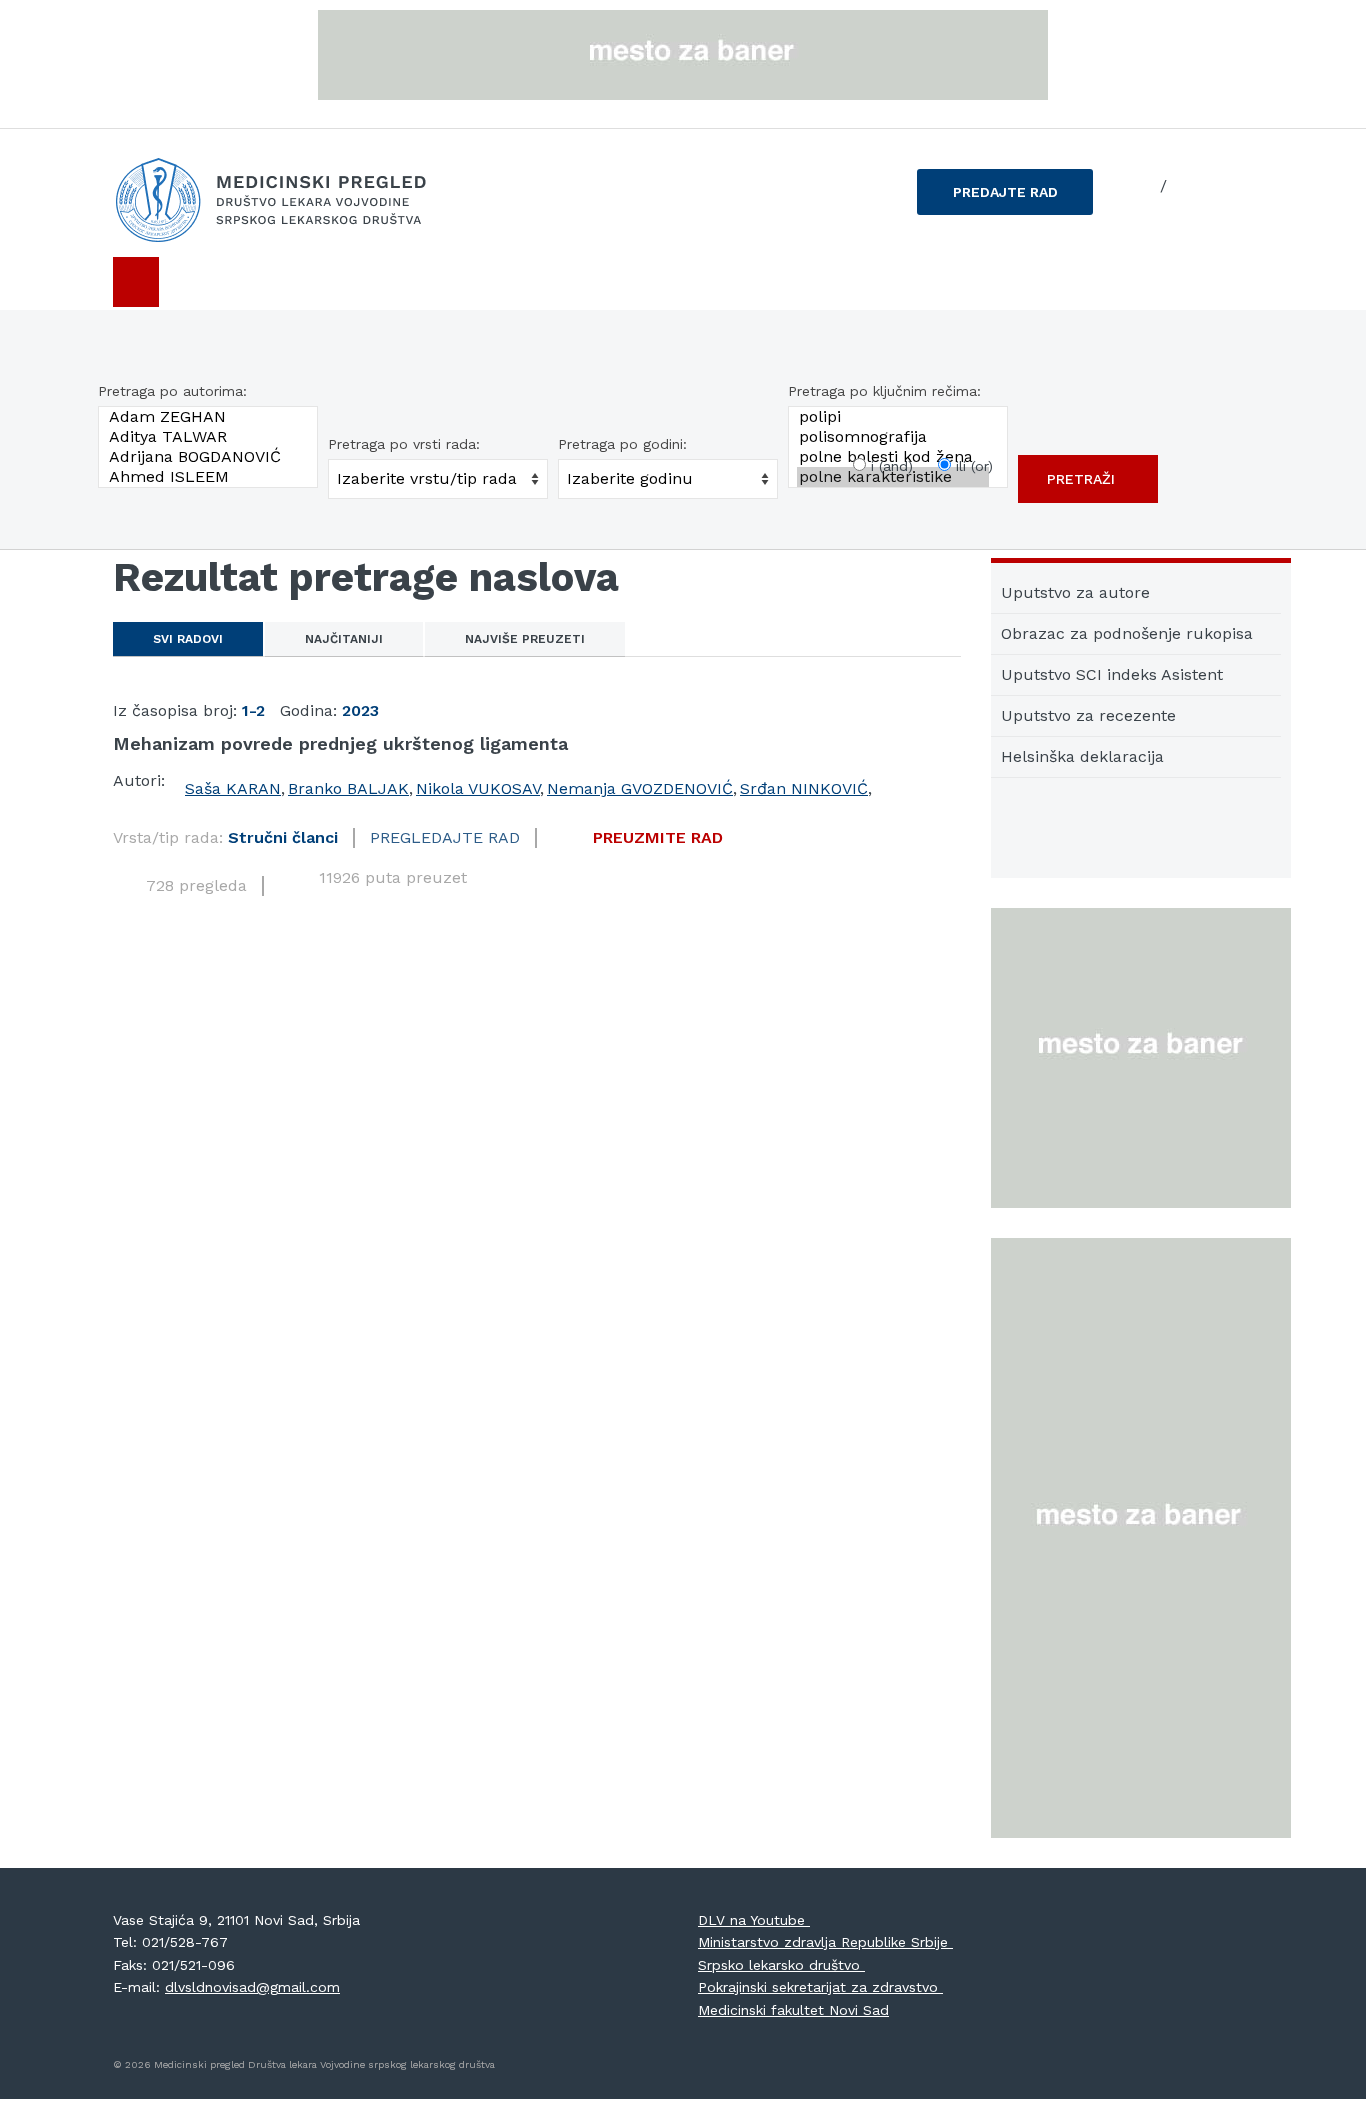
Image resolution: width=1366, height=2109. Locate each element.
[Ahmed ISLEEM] (203, 477)
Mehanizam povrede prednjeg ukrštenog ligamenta (340, 743)
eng (1188, 186)
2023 (360, 710)
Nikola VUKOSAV (478, 788)
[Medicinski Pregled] (293, 200)
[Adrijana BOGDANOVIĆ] (203, 457)
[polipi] (893, 417)
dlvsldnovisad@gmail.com (252, 1987)
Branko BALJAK (348, 788)
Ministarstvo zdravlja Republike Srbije (825, 1942)
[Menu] (136, 282)
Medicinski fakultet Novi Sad (793, 2010)
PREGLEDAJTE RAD (445, 837)
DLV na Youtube (754, 1920)
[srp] (1139, 187)
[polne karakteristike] (893, 477)
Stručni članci (283, 837)
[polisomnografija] (893, 437)
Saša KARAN (233, 788)
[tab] (188, 639)
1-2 (253, 710)
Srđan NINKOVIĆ (804, 788)
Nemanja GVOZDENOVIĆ (640, 788)
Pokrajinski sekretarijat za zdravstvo (820, 1987)
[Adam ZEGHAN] (203, 417)
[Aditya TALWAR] (203, 437)
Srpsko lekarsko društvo (781, 1965)
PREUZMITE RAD (658, 837)
